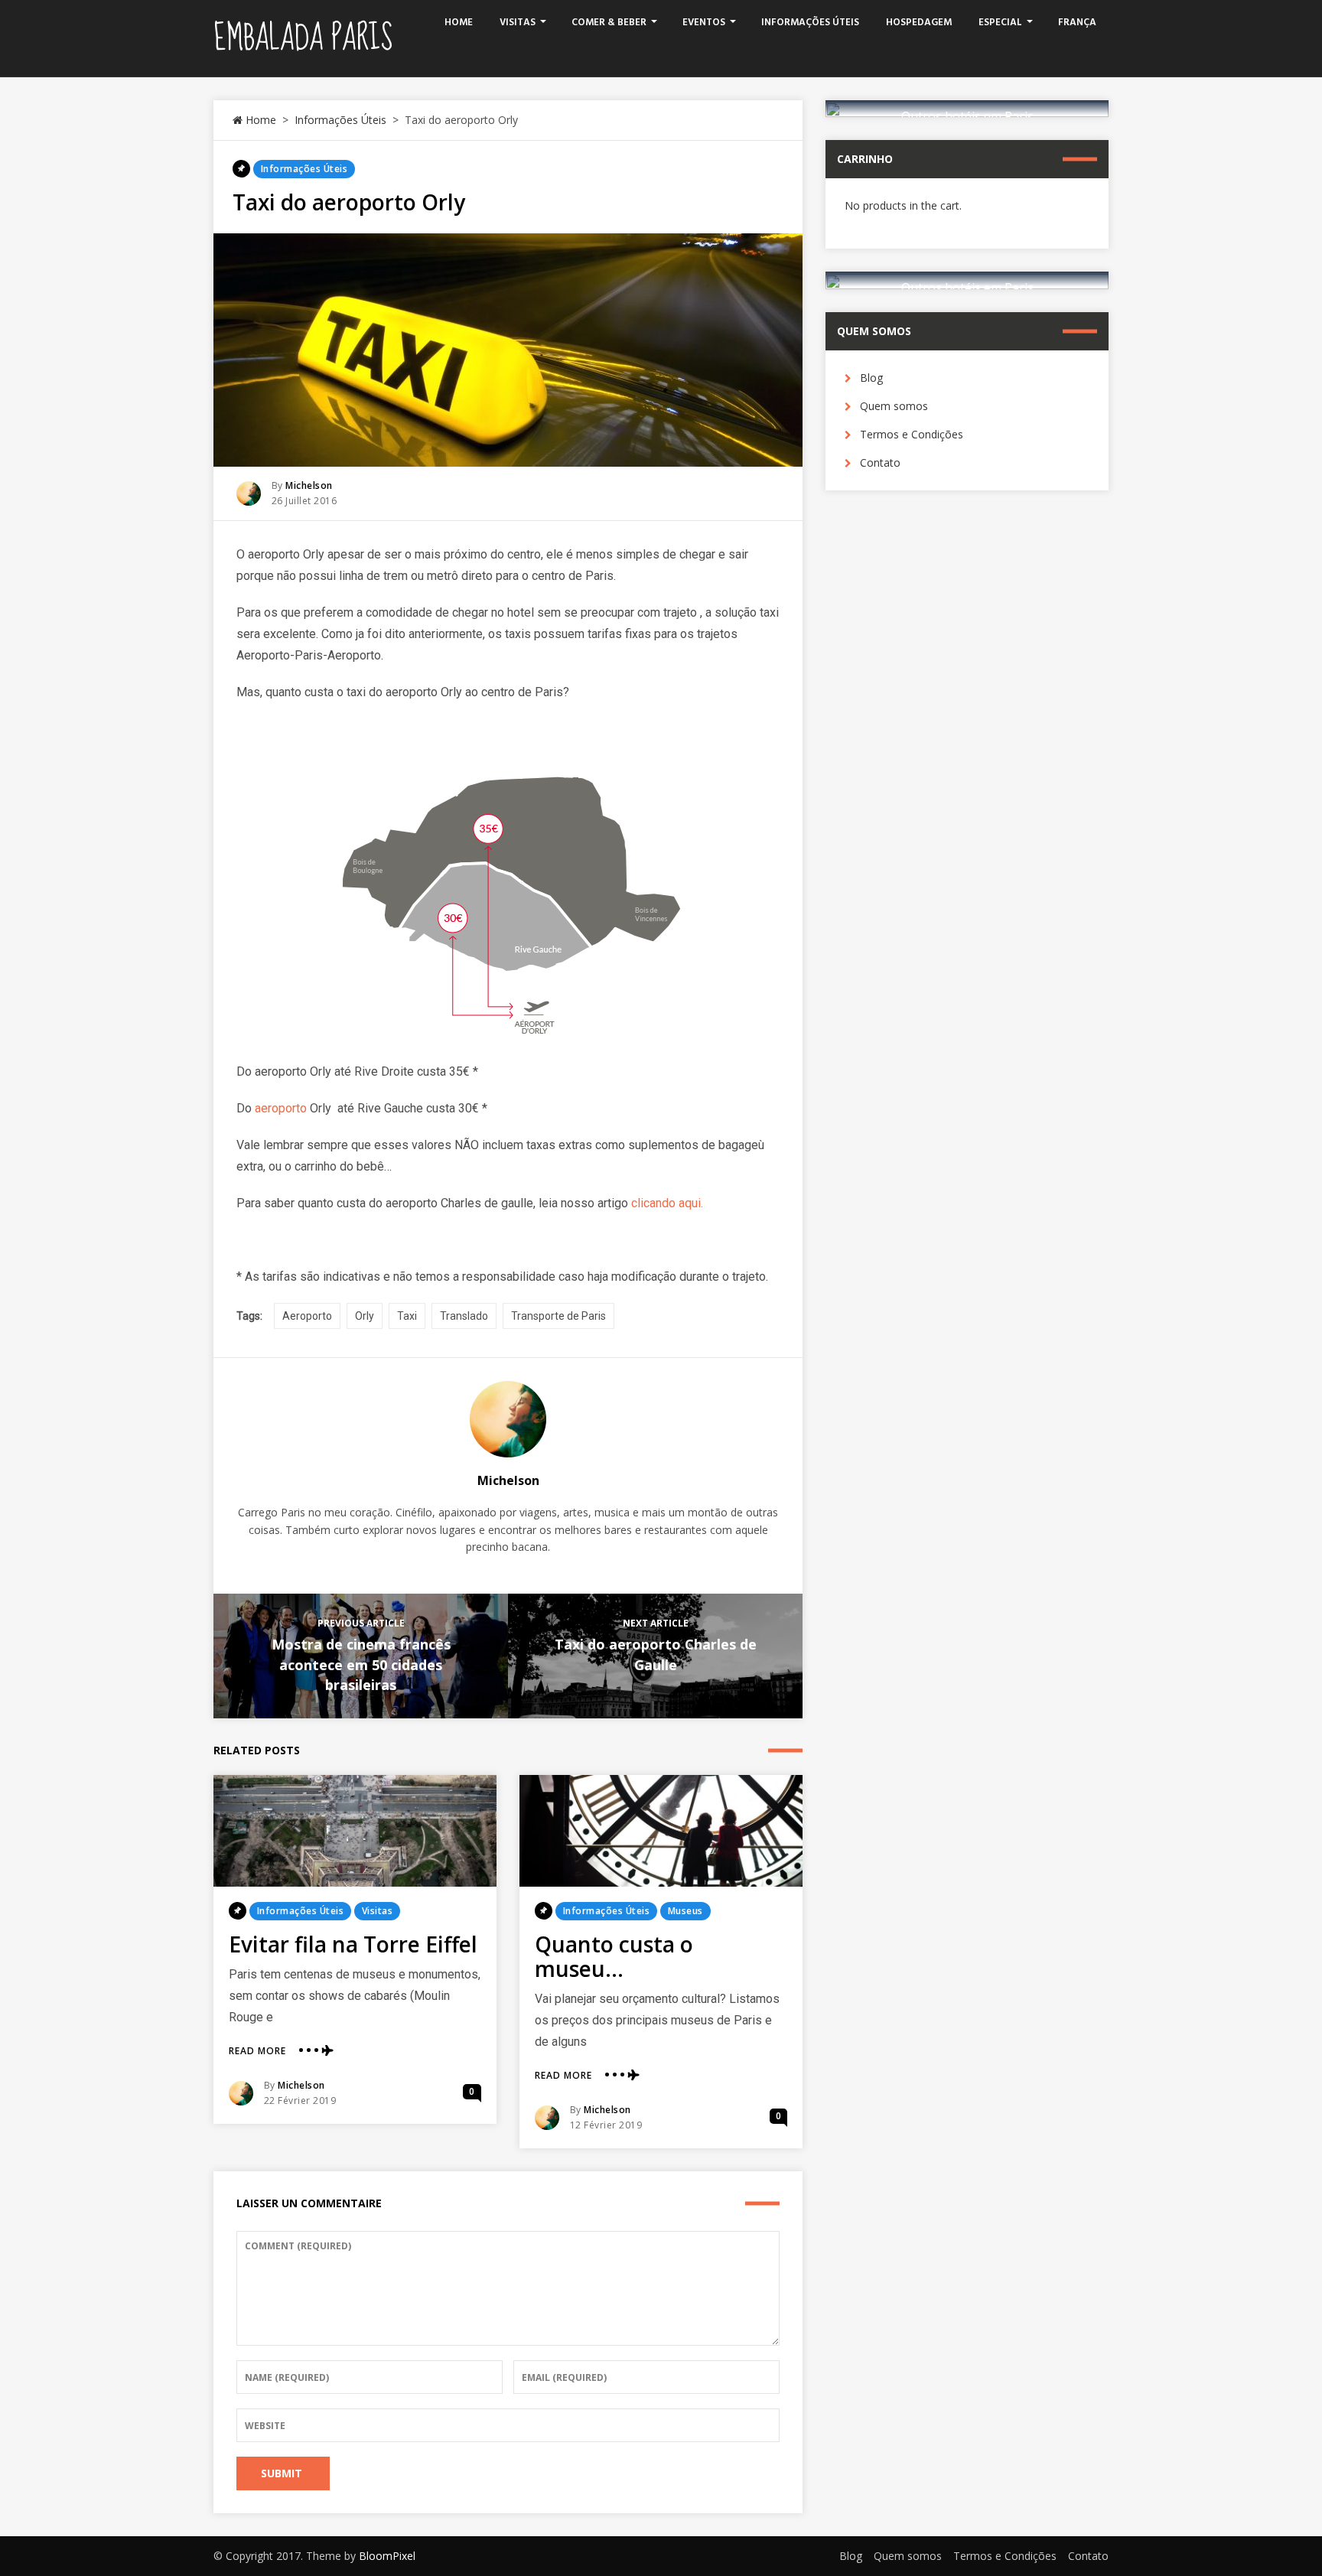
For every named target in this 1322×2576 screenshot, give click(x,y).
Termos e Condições (912, 434)
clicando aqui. (667, 1203)
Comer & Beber (609, 23)
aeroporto (281, 1108)
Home (459, 23)
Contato (880, 462)
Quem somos (894, 406)
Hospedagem (919, 23)
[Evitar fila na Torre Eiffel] (355, 1831)
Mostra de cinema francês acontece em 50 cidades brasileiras (361, 1664)
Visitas (518, 23)
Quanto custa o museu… (614, 1956)
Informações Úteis (810, 23)
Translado (464, 1316)
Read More (257, 2051)
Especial (1000, 23)
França (1077, 23)
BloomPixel (387, 2556)
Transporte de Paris (558, 1316)
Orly (365, 1316)
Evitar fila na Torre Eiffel (353, 1944)
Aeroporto (307, 1316)
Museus (685, 1911)
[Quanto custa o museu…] (661, 1831)
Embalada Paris (303, 38)
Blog (871, 378)
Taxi (407, 1316)
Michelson (309, 485)
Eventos (704, 23)
